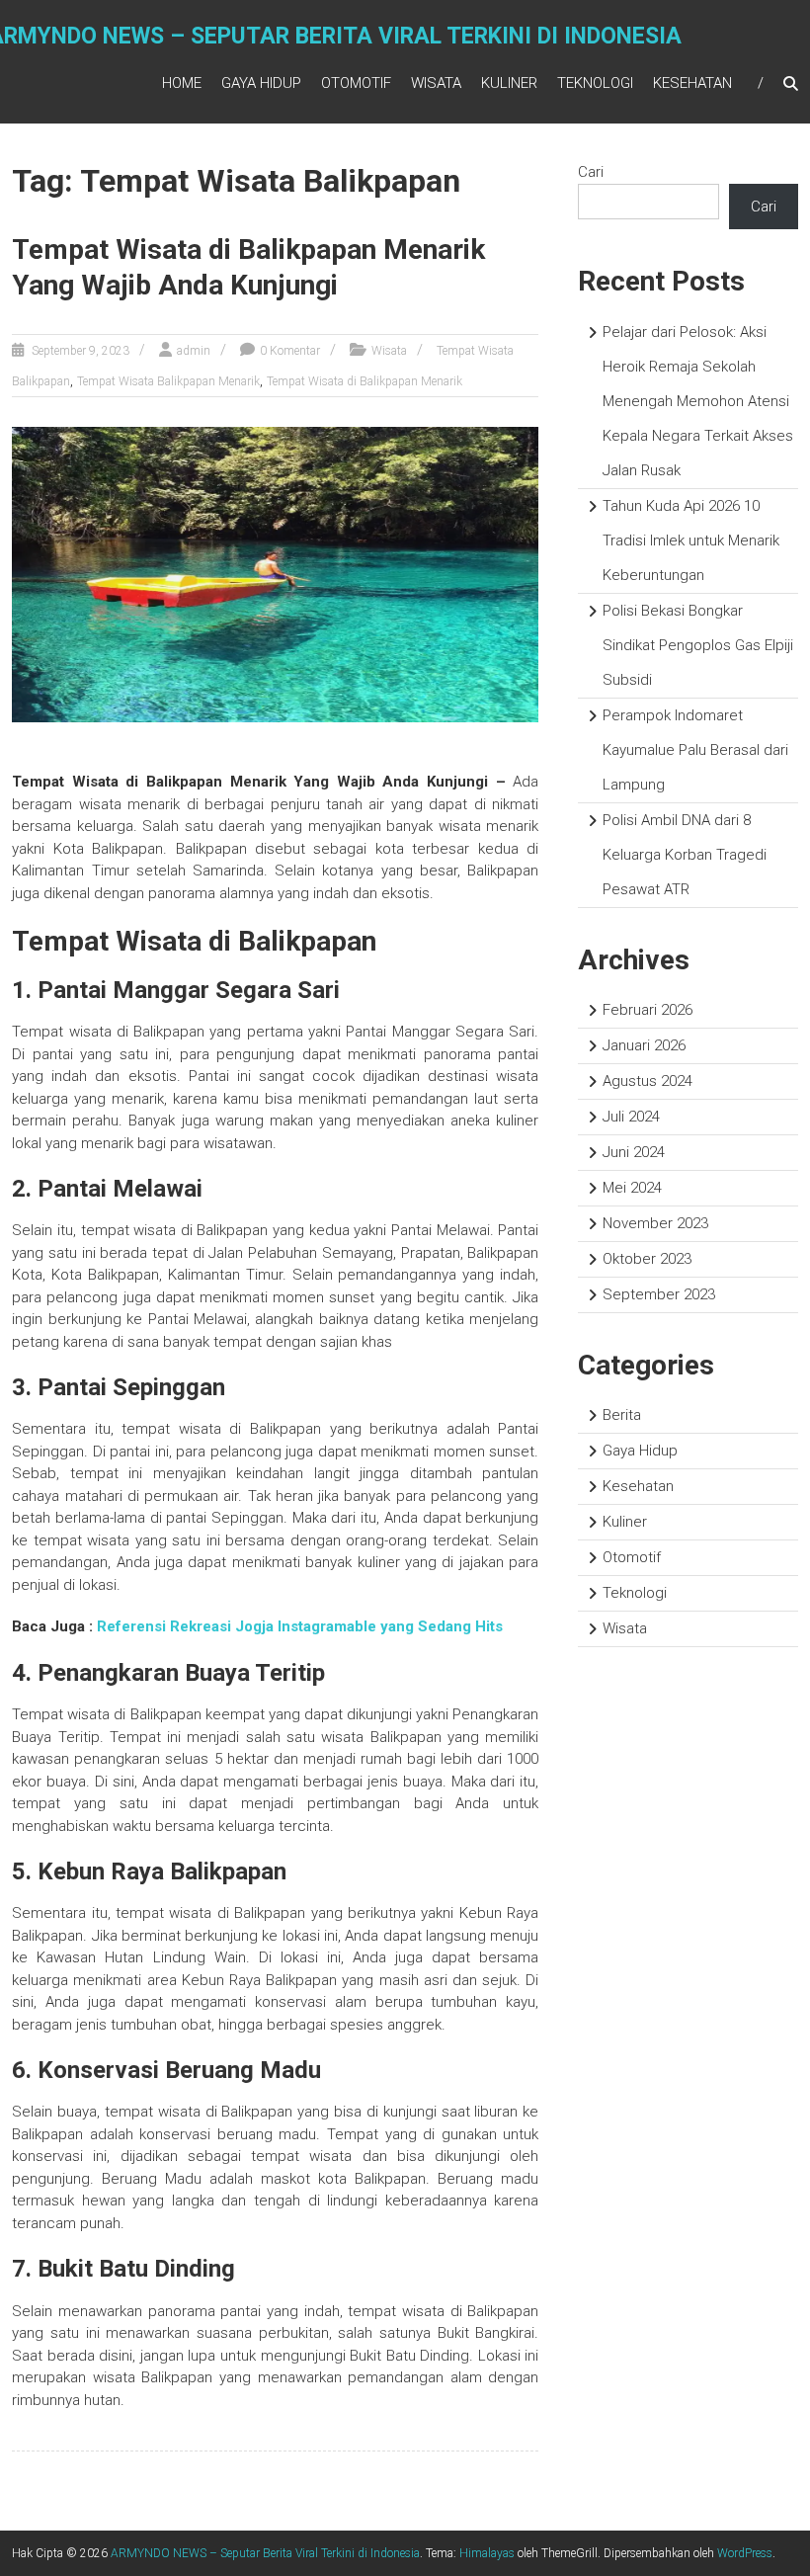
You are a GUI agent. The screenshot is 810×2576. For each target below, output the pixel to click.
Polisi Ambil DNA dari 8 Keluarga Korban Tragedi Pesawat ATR (685, 855)
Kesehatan (692, 83)
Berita (622, 1415)
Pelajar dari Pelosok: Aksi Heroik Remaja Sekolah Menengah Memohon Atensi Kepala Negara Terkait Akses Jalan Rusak (698, 401)
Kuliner (509, 83)
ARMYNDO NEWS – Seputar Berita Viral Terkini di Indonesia (265, 2553)
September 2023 (659, 1294)
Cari (591, 172)
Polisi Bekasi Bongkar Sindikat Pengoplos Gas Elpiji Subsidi (698, 645)
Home (182, 83)
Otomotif (356, 83)
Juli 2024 (631, 1117)
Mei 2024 (632, 1188)
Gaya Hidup (261, 83)
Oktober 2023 (647, 1259)
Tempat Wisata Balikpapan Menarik (168, 381)
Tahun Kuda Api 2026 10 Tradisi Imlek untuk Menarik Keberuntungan (691, 540)
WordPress (745, 2553)
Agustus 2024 (648, 1081)
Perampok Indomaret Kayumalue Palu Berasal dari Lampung (695, 750)
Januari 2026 (644, 1045)
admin (194, 351)
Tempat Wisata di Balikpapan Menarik (364, 381)
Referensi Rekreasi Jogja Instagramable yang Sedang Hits (300, 1626)
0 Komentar (290, 351)
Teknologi (595, 83)
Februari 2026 (648, 1010)
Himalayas (487, 2553)
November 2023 (655, 1223)
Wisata (436, 83)
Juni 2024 (634, 1152)
